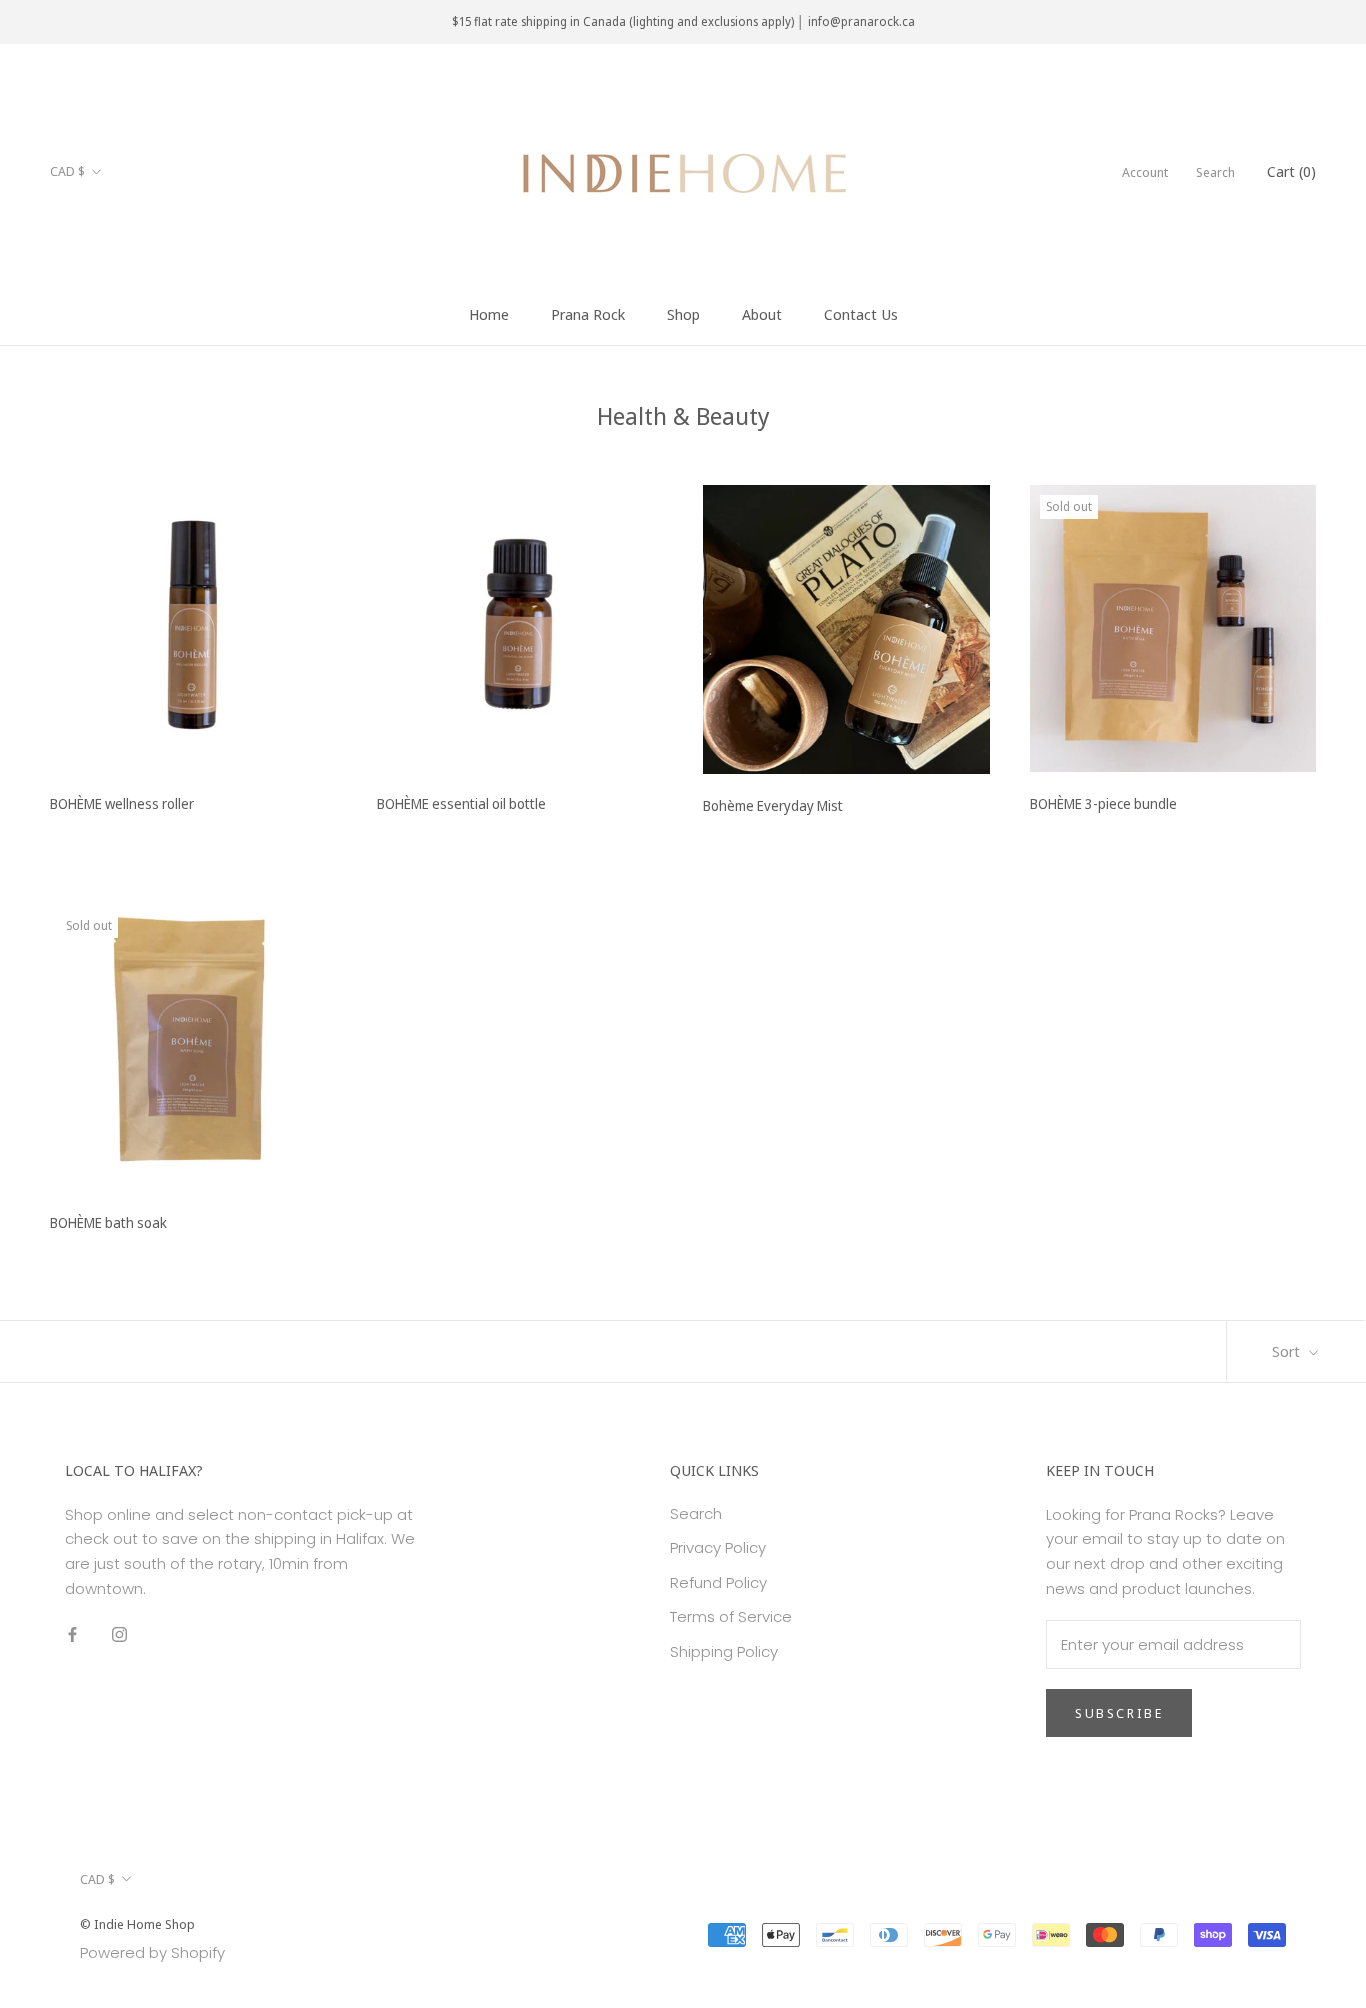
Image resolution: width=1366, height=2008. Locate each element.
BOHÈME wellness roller (122, 803)
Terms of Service (731, 1616)
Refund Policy (718, 1582)
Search (1215, 172)
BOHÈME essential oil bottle (461, 803)
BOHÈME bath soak (108, 1222)
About (762, 314)
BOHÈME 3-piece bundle (1103, 803)
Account (1145, 172)
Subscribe (1119, 1713)
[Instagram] (119, 1634)
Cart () (1291, 171)
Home (489, 314)
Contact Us (861, 314)
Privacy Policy (718, 1547)
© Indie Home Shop (137, 1924)
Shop (683, 314)
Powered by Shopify (152, 1952)
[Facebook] (72, 1634)
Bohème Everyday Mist (773, 805)
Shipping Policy (724, 1651)
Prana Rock (588, 314)
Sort (1288, 1351)
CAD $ (67, 171)
